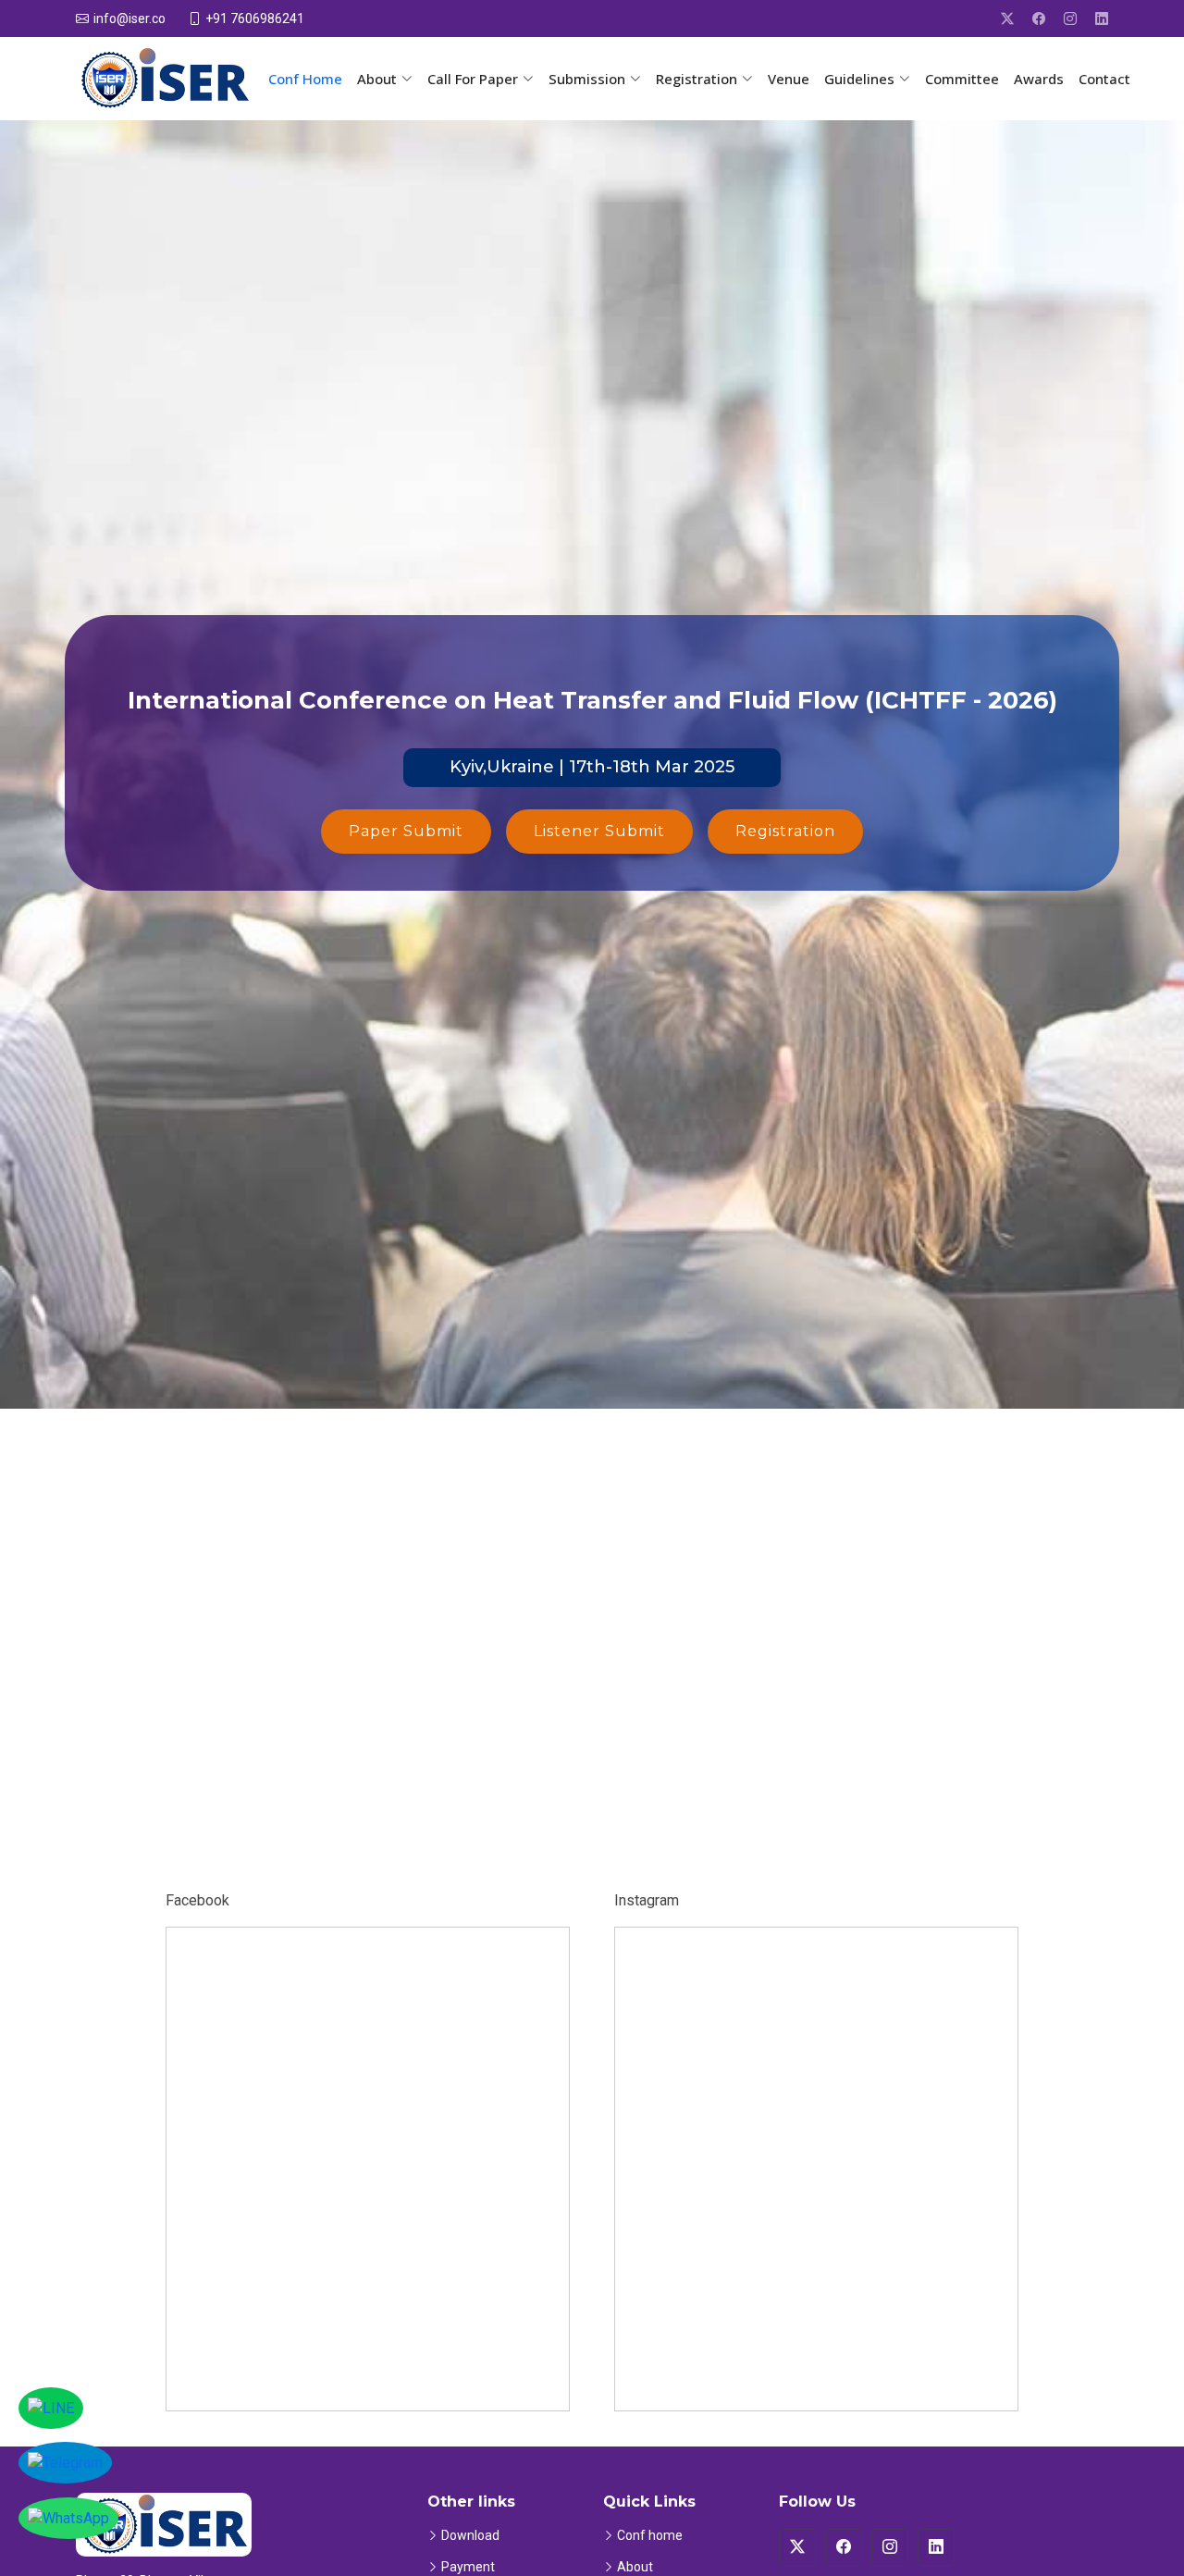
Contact (1104, 79)
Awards (1039, 79)
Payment (468, 2567)
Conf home (650, 2535)
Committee (962, 79)
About (635, 2567)
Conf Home (305, 79)
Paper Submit (406, 831)
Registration (785, 831)
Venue (789, 79)
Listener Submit (599, 831)
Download (470, 2535)
